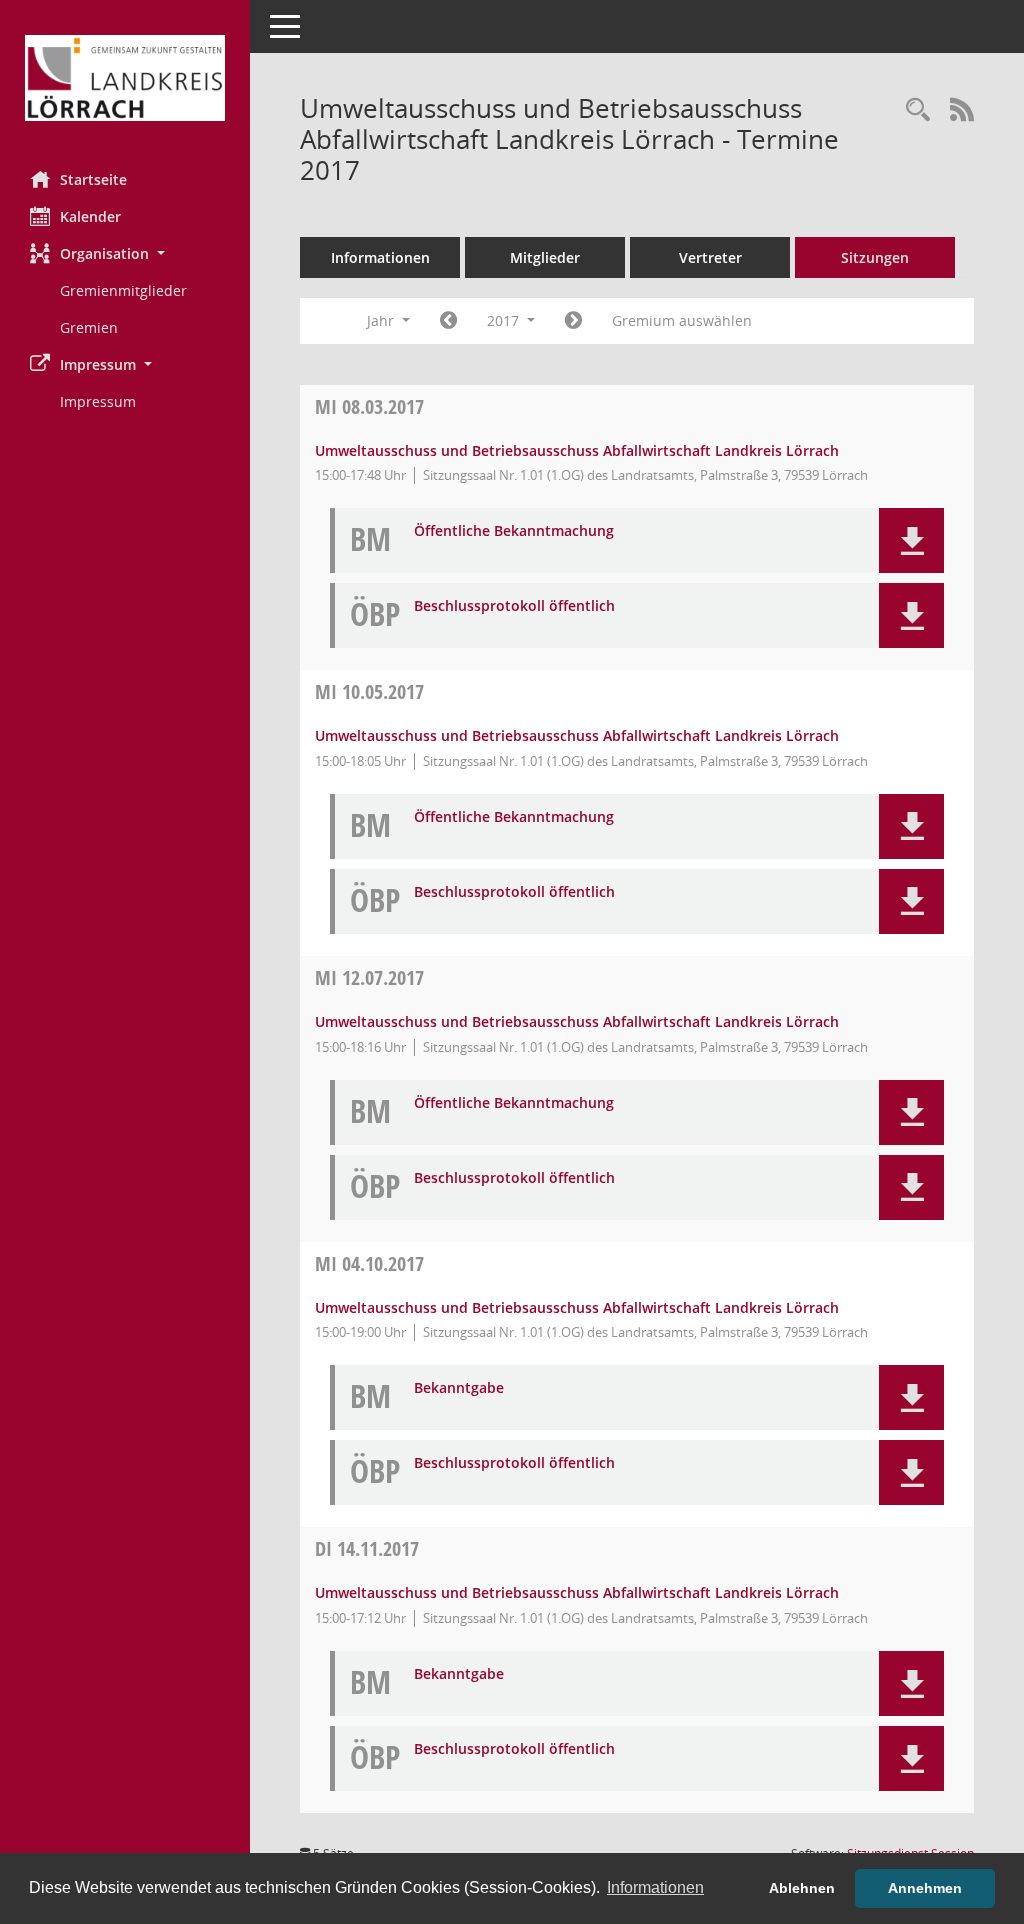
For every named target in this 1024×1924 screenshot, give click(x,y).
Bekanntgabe (459, 1388)
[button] (125, 253)
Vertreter (710, 257)
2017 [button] (505, 320)
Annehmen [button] (925, 1888)
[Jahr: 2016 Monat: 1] (448, 321)
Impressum (98, 401)
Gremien (89, 327)
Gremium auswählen (682, 320)
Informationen (380, 257)
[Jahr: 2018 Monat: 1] (573, 321)
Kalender (90, 216)
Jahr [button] (382, 320)
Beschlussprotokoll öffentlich (514, 606)
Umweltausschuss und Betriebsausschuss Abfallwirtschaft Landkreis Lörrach (577, 450)
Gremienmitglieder (123, 290)
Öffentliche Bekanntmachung (514, 531)
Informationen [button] (655, 1887)
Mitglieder (545, 257)
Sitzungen (875, 257)
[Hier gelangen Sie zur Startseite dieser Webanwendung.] (125, 78)
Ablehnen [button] (802, 1888)
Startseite (93, 179)
